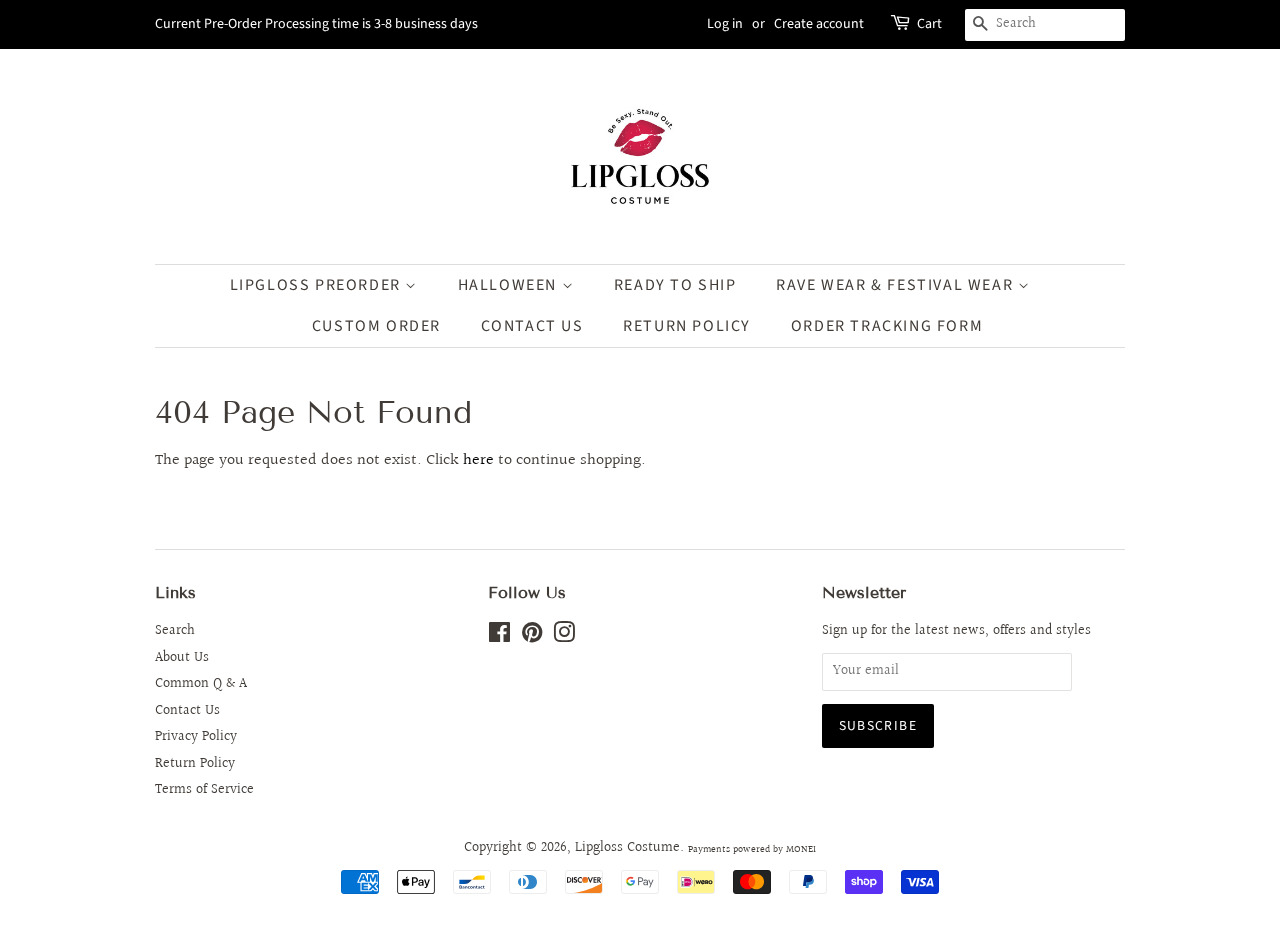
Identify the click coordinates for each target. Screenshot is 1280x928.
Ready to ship (675, 285)
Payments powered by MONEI (752, 849)
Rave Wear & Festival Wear (897, 285)
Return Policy (195, 764)
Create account (819, 24)
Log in (725, 24)
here (478, 460)
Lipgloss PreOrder (318, 285)
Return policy (687, 326)
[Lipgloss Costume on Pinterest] (532, 637)
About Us (182, 658)
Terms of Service (204, 790)
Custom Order (376, 326)
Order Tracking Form (887, 326)
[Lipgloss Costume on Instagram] (564, 637)
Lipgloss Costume (627, 848)
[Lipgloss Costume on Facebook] (499, 637)
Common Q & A (201, 684)
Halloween (510, 285)
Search (175, 631)
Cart (929, 24)
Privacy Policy (196, 737)
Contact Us (532, 326)
